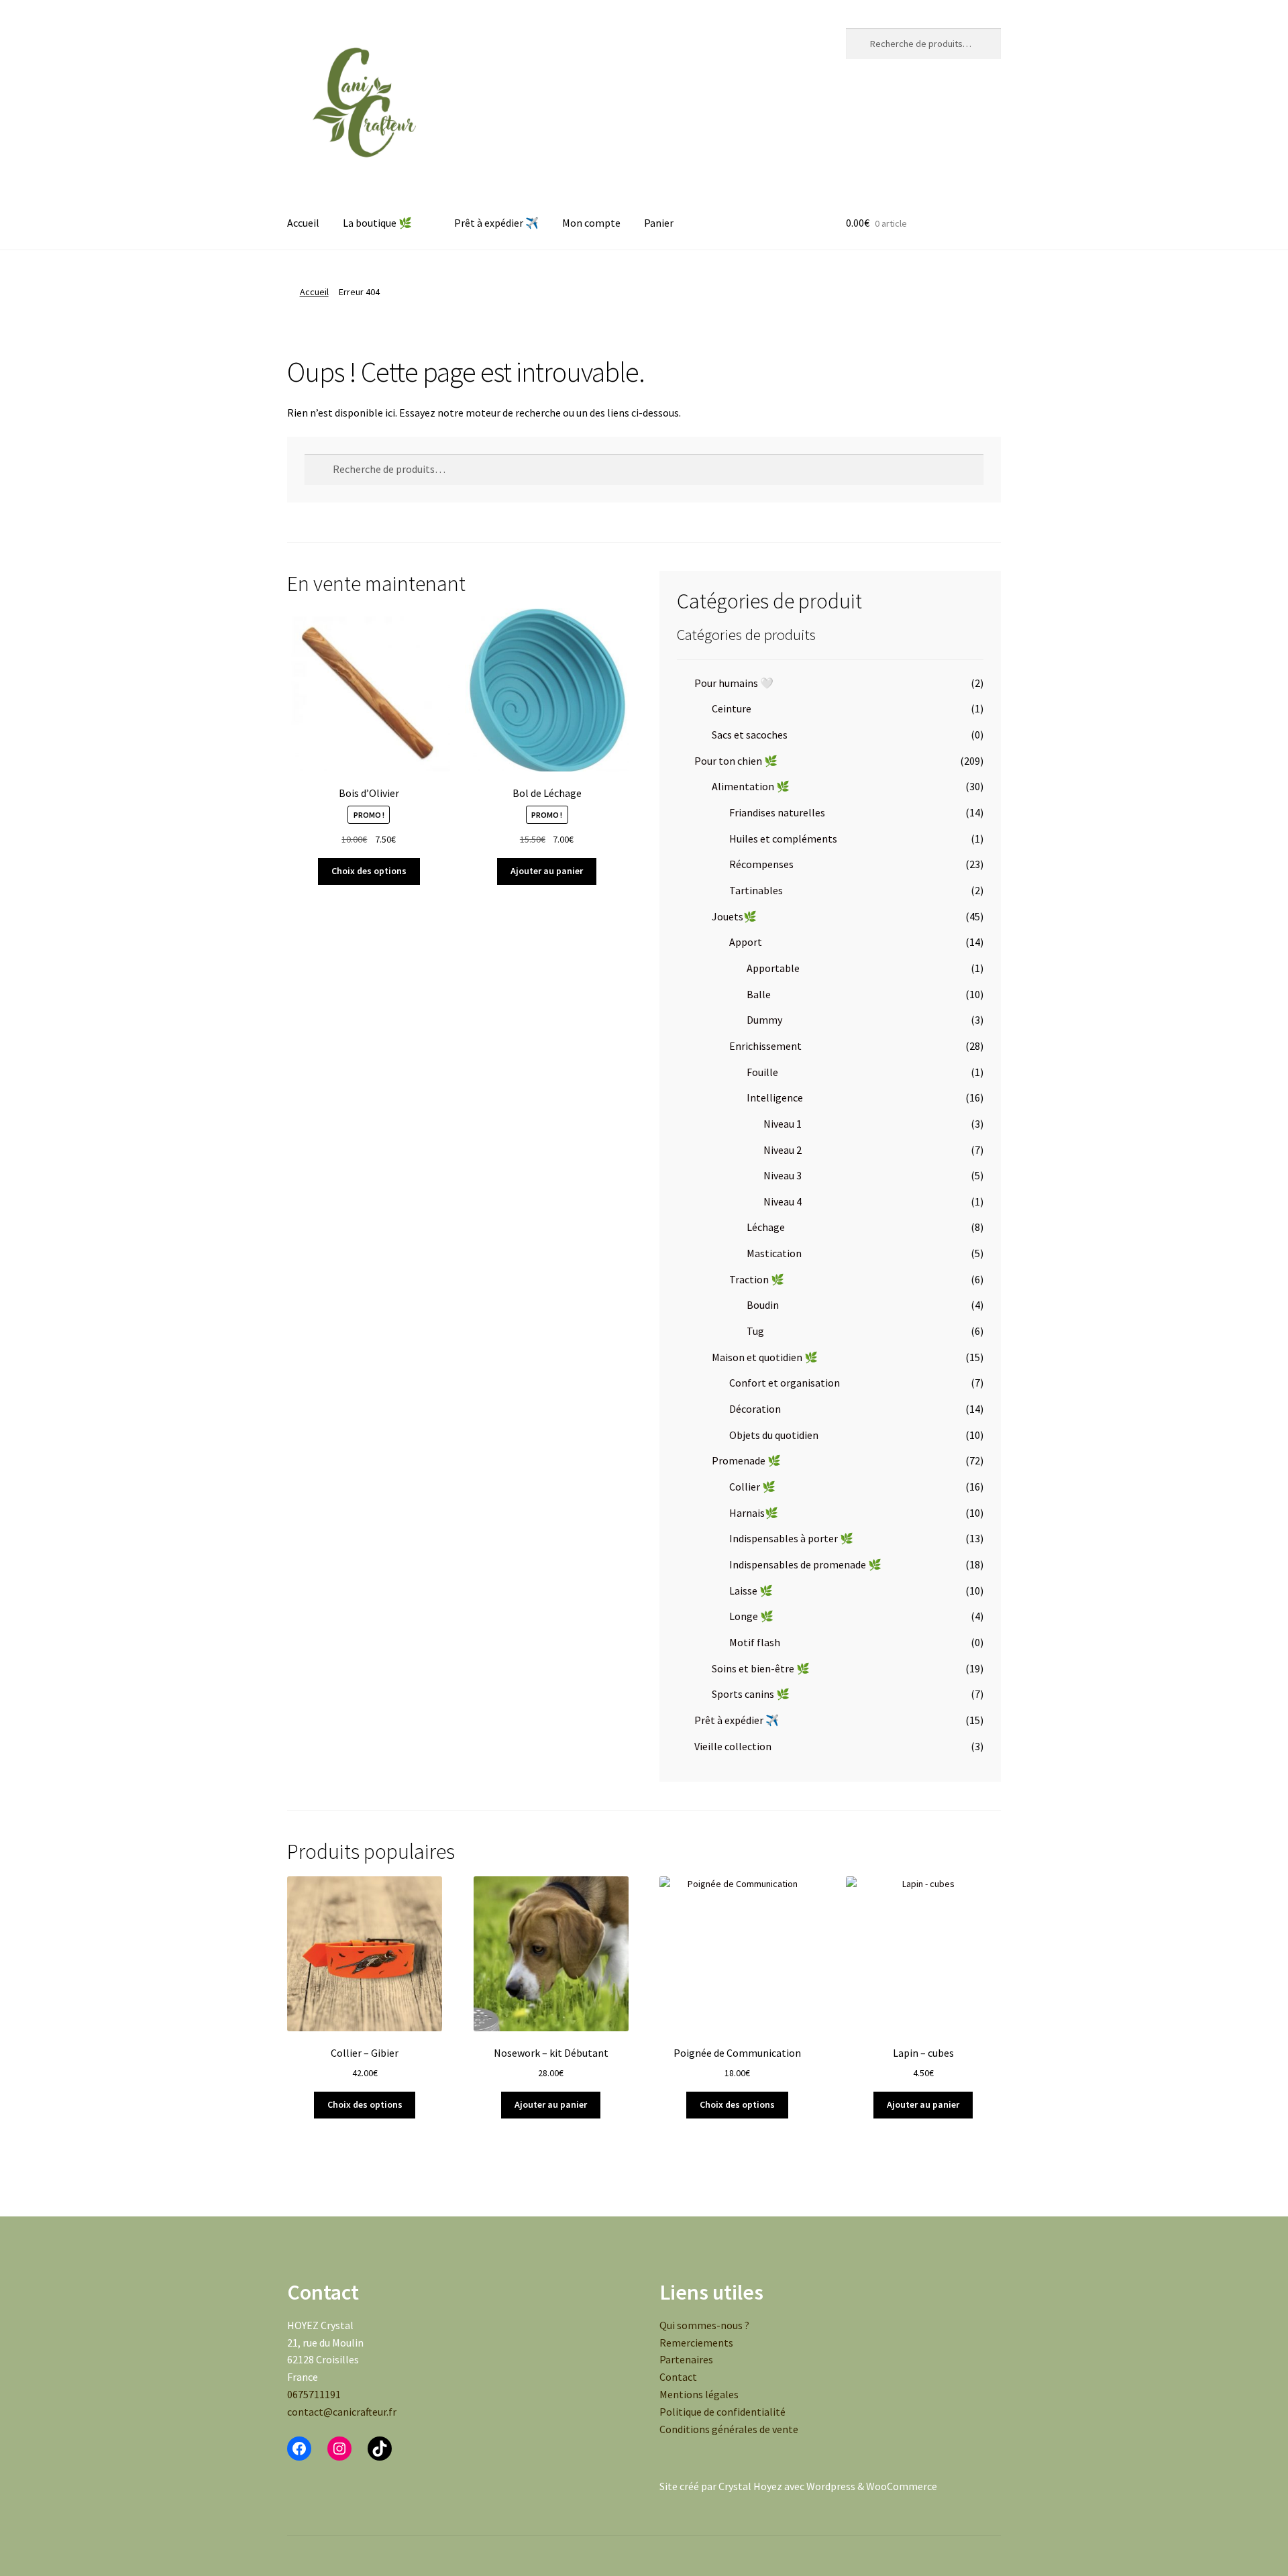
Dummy (764, 1020)
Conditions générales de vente (729, 2429)
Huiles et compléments (783, 839)
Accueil (303, 223)
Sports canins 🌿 (751, 1694)
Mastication (774, 1253)
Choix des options (369, 871)
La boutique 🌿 (377, 223)
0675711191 (314, 2394)
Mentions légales (699, 2394)
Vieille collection (733, 1746)
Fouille (762, 1072)
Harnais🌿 (754, 1513)
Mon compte (591, 223)
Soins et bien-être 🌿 (761, 1668)
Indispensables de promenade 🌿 (805, 1564)
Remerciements (696, 2343)
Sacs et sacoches (750, 735)
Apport (746, 942)
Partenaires (686, 2359)
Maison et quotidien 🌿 (765, 1357)
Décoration (755, 1409)
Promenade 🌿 (746, 1460)
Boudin (763, 1305)
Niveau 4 (783, 1201)
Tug (755, 1331)
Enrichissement (765, 1046)
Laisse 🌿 (751, 1591)
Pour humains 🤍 (734, 683)
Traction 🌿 (757, 1279)
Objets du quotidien (774, 1435)
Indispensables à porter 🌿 (791, 1538)
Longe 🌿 (751, 1616)
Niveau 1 (783, 1124)
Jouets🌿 (734, 916)
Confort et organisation (785, 1383)
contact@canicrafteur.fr (342, 2412)
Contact (678, 2377)
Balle (759, 994)
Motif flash (755, 1642)
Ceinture (732, 708)
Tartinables (756, 890)
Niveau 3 (783, 1175)
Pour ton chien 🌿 (736, 761)
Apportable (773, 968)
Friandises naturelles (777, 812)
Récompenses (761, 864)
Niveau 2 (783, 1150)
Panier (659, 223)
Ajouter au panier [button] (547, 871)
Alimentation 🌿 (751, 786)
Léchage (766, 1227)
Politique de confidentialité (722, 2412)
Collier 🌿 (752, 1487)
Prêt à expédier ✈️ (496, 223)
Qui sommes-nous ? (704, 2325)
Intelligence (775, 1097)
